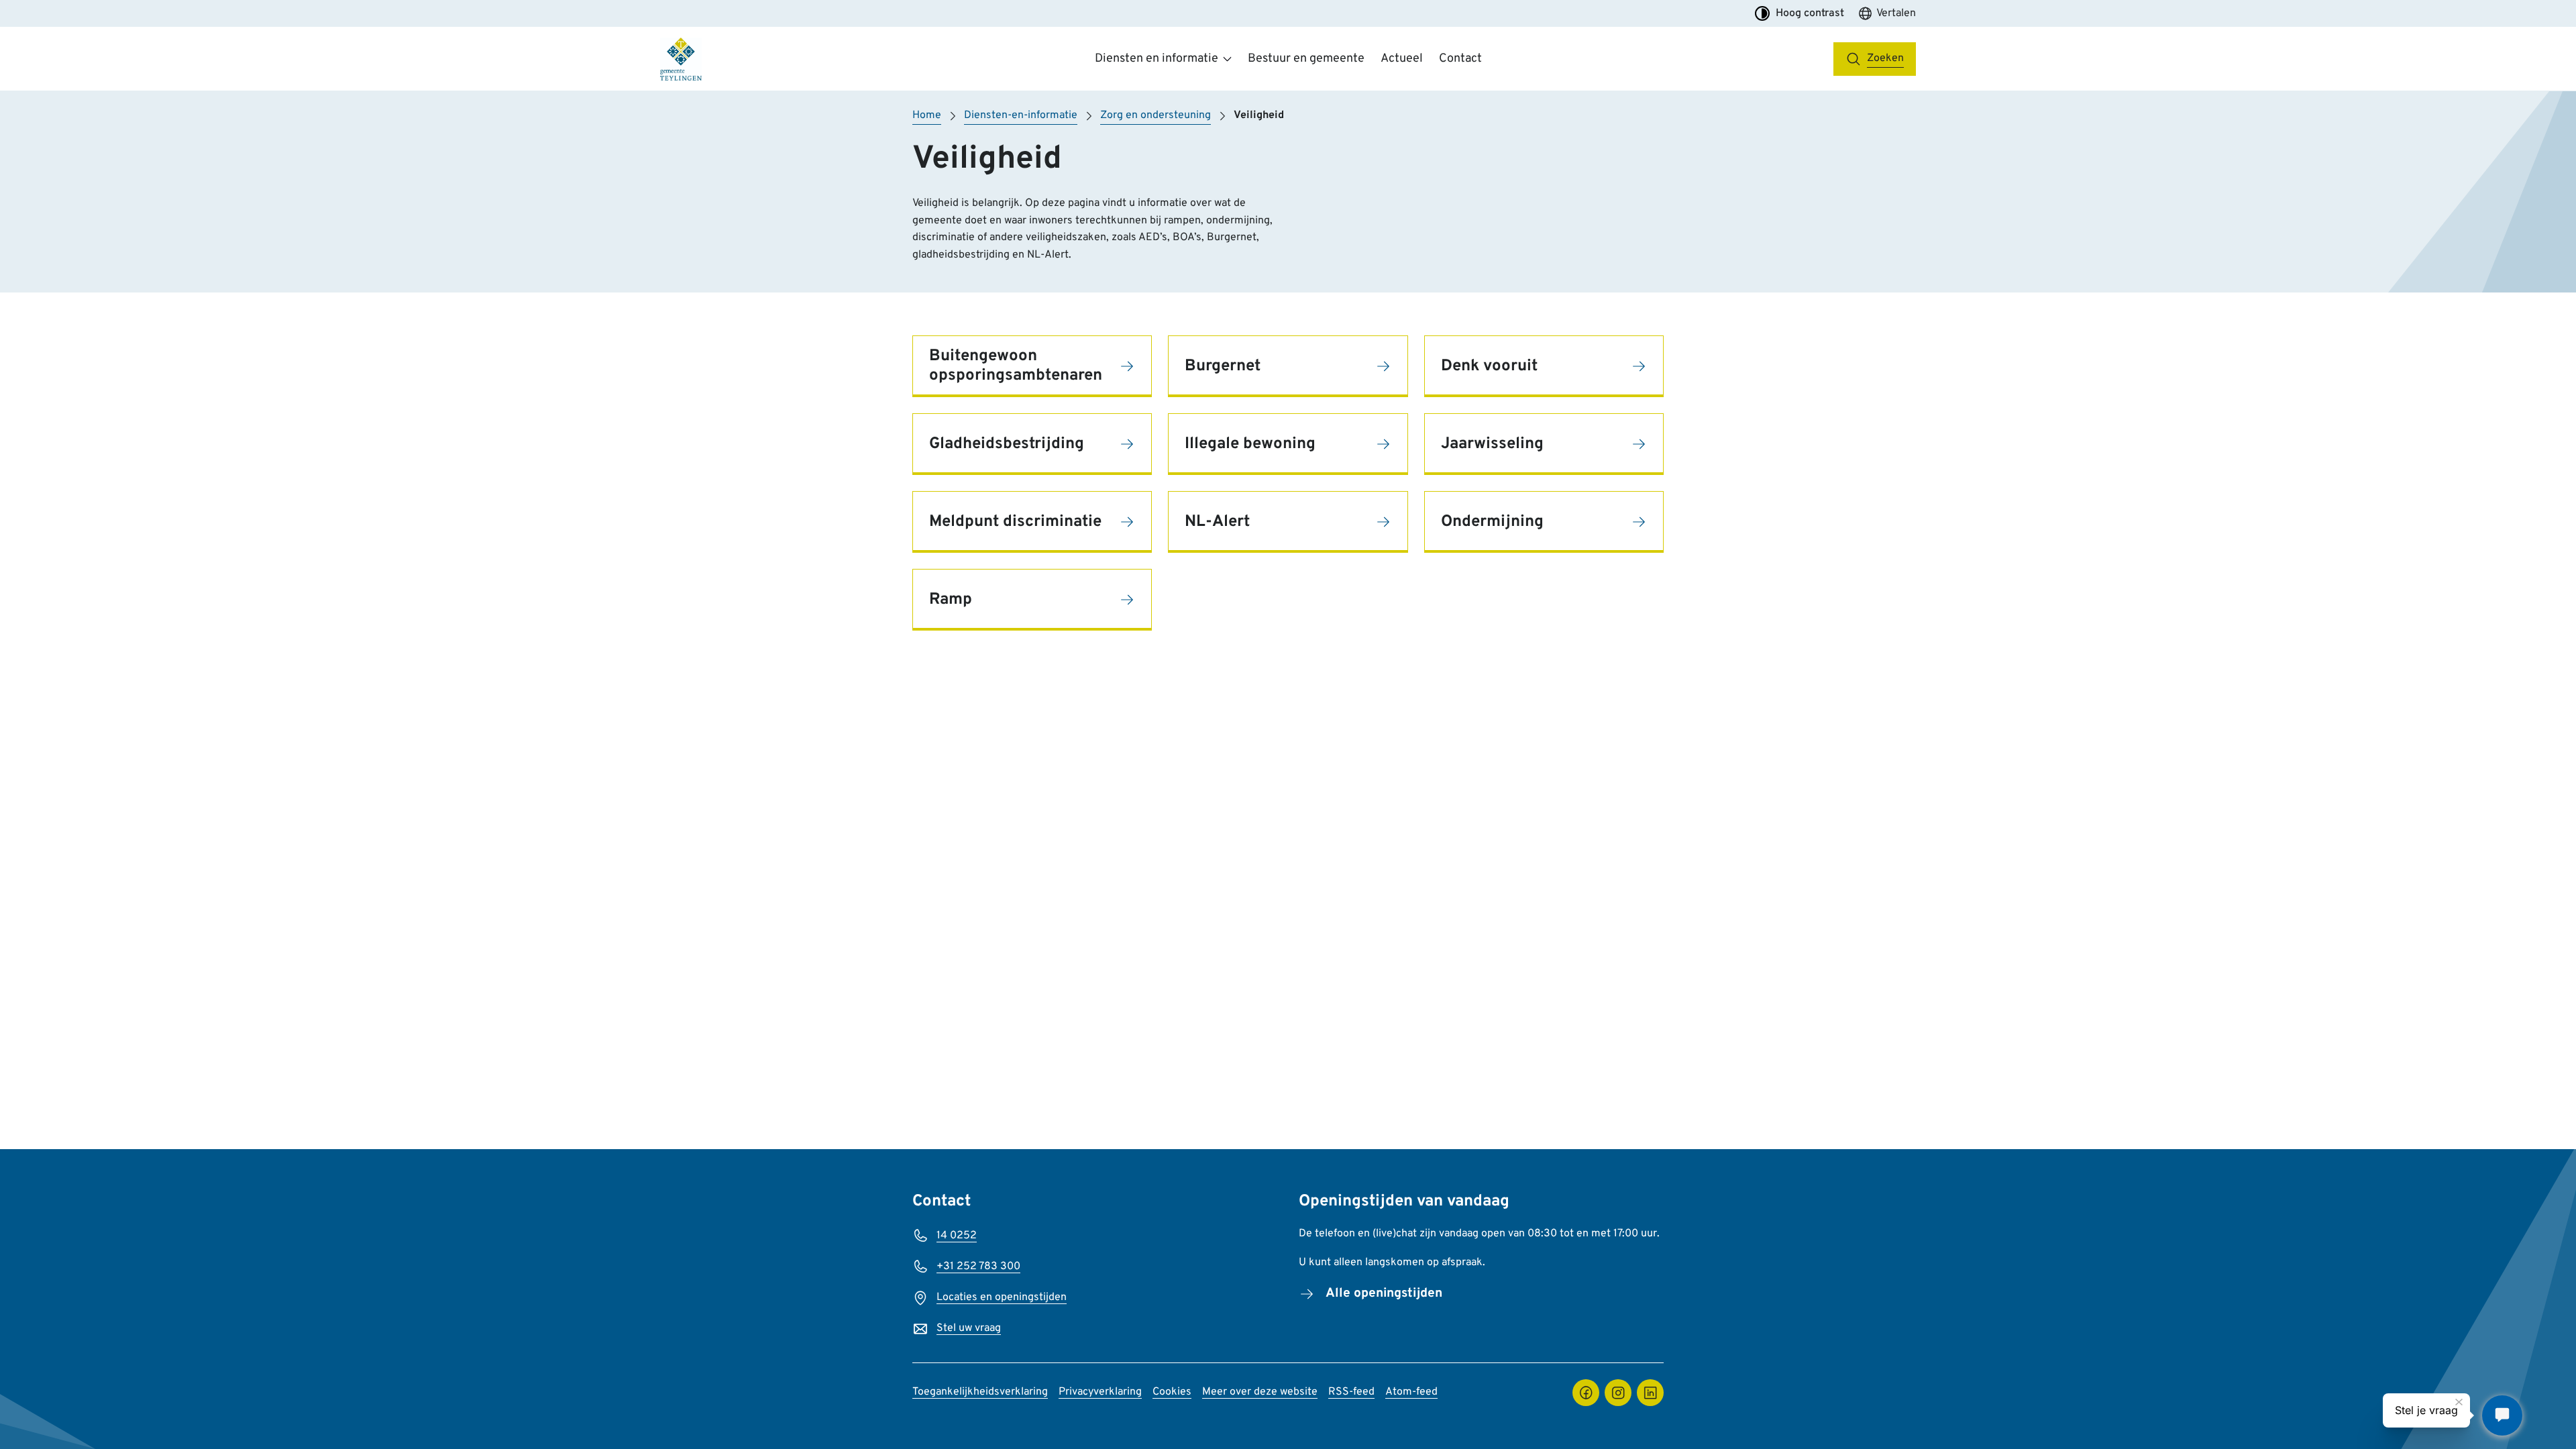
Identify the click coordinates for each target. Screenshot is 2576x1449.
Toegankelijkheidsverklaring (980, 1392)
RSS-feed (1351, 1392)
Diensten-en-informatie (1021, 115)
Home (927, 115)
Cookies (1172, 1392)
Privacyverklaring (1100, 1392)
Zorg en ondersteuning (1156, 115)
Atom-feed (1411, 1392)
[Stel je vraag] (2502, 1415)
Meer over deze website (1260, 1392)
